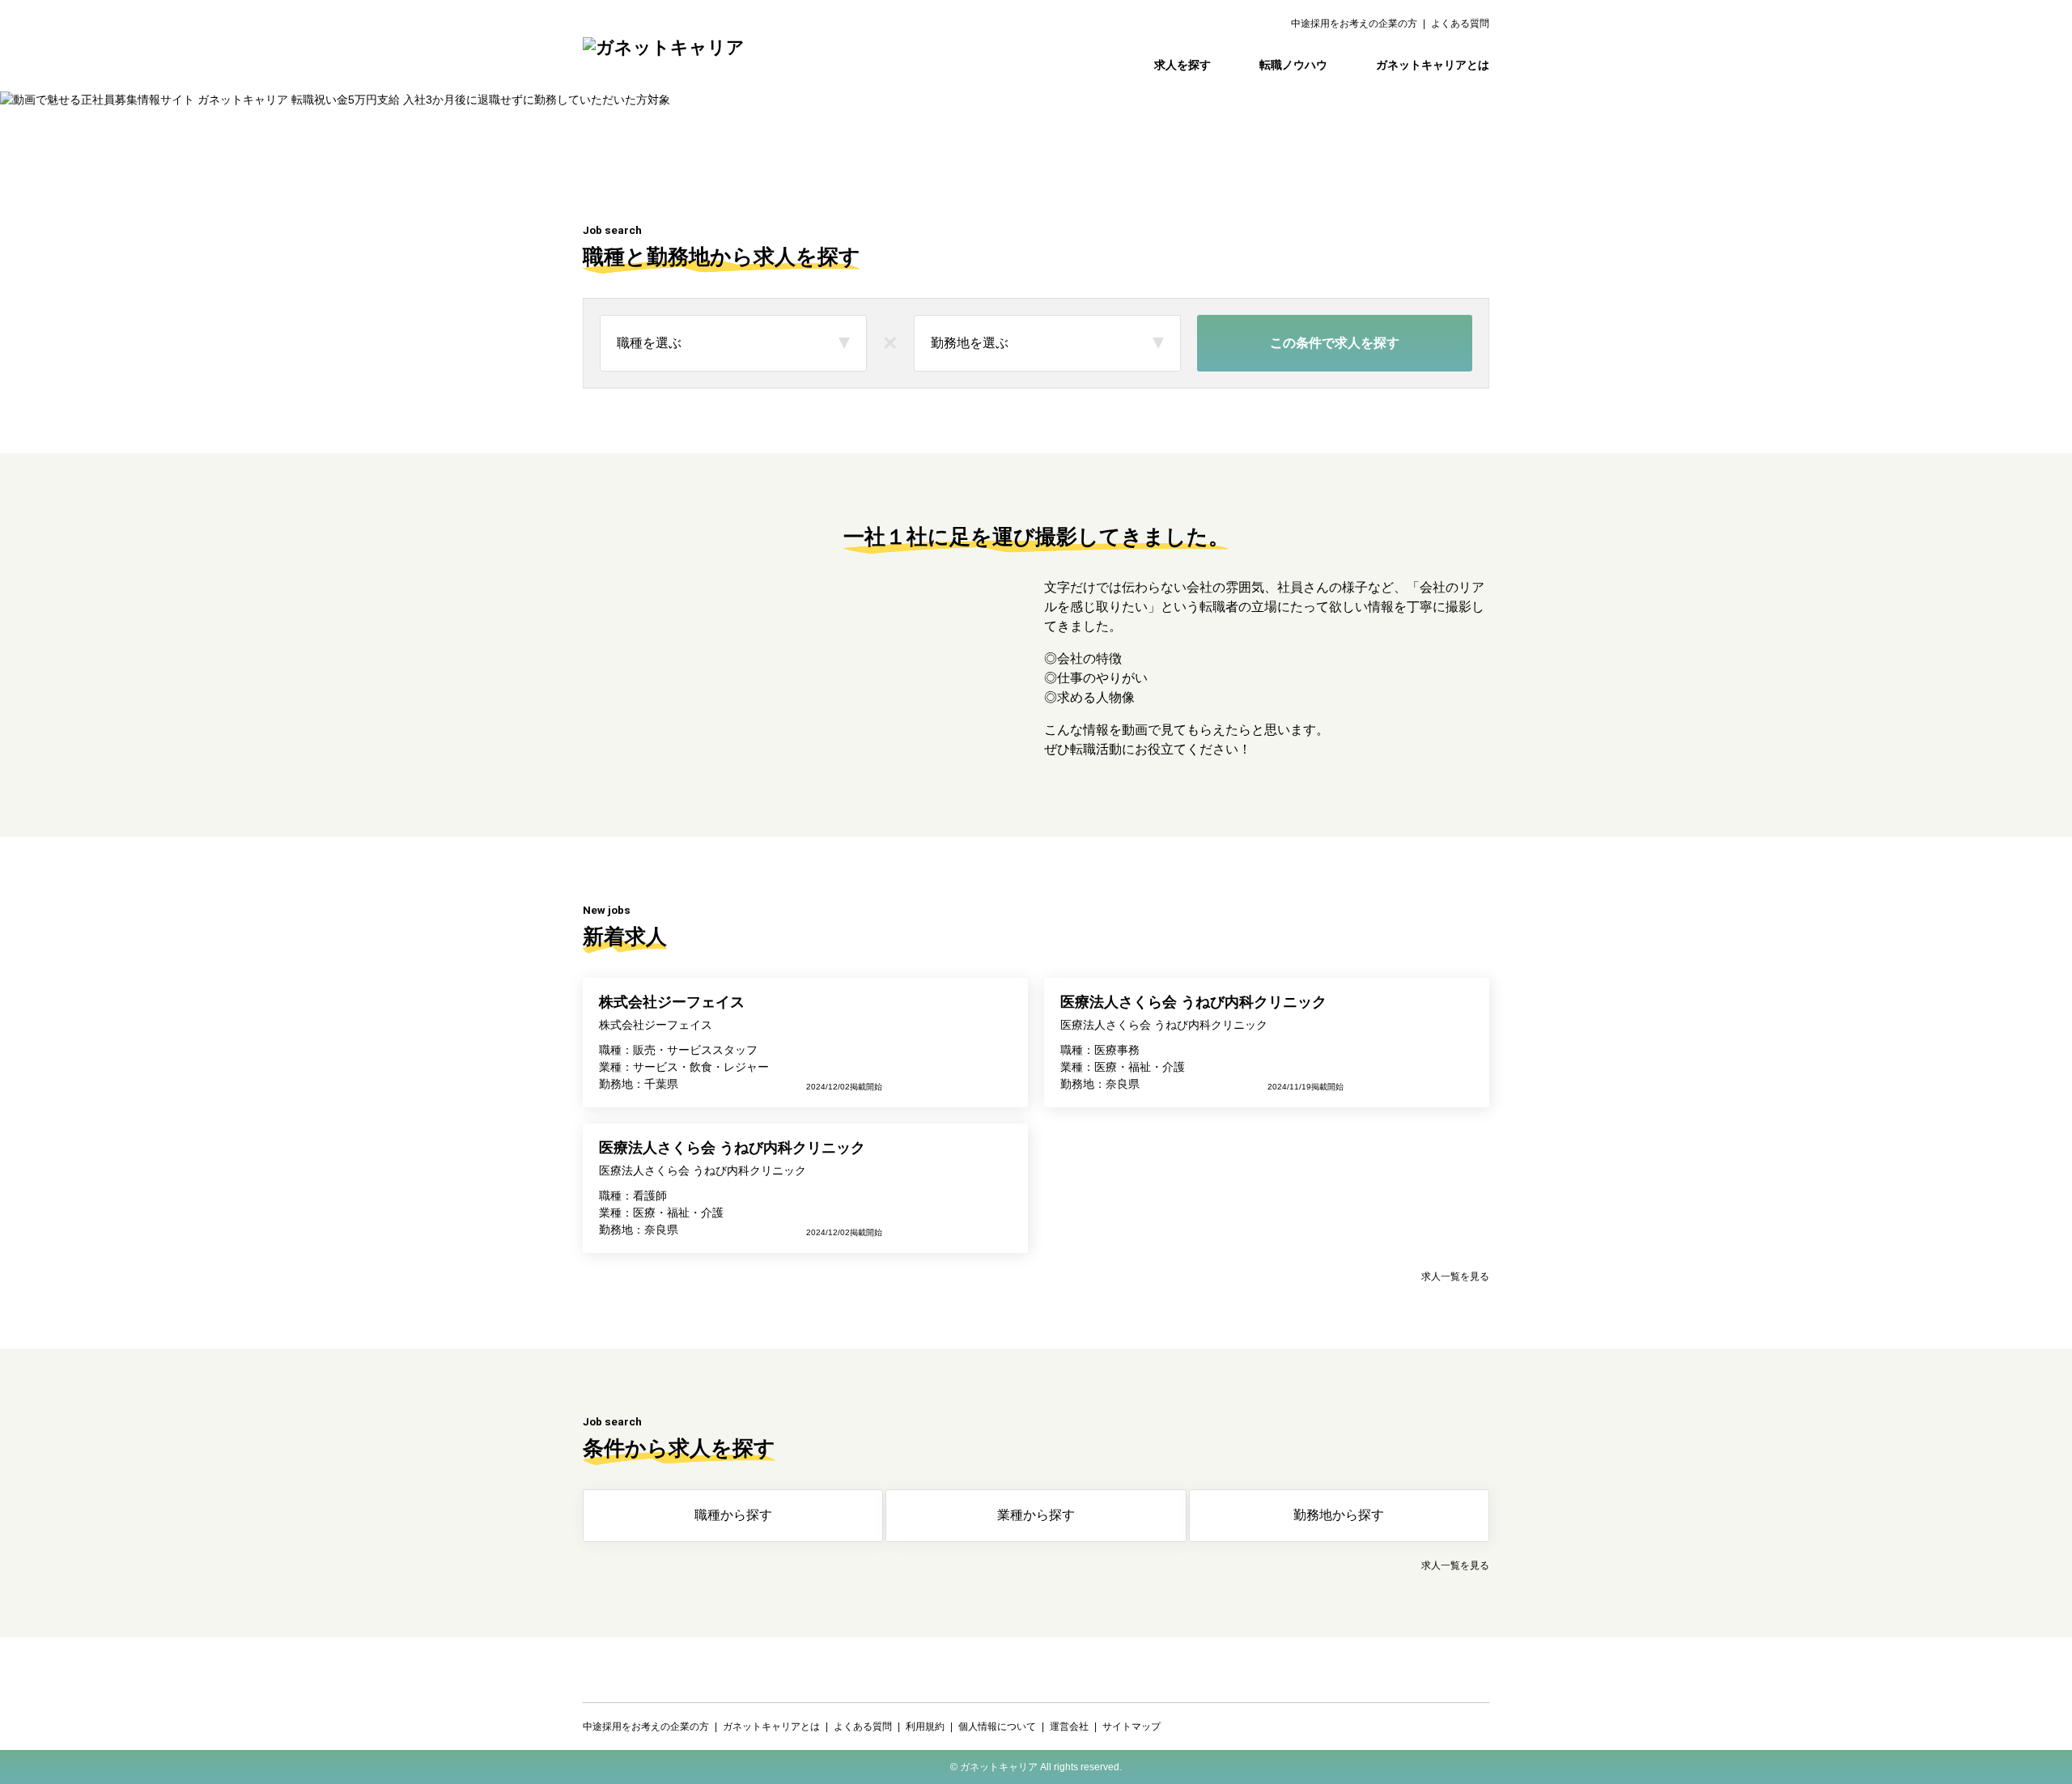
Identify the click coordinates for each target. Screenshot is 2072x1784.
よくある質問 (1460, 23)
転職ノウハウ (1293, 65)
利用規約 (925, 1727)
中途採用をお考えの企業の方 (1354, 23)
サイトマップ (1132, 1727)
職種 (733, 1515)
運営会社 (1069, 1727)
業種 (1036, 1515)
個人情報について (997, 1727)
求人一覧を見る (1455, 1276)
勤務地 (1339, 1515)
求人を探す (1182, 65)
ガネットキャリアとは (1433, 65)
